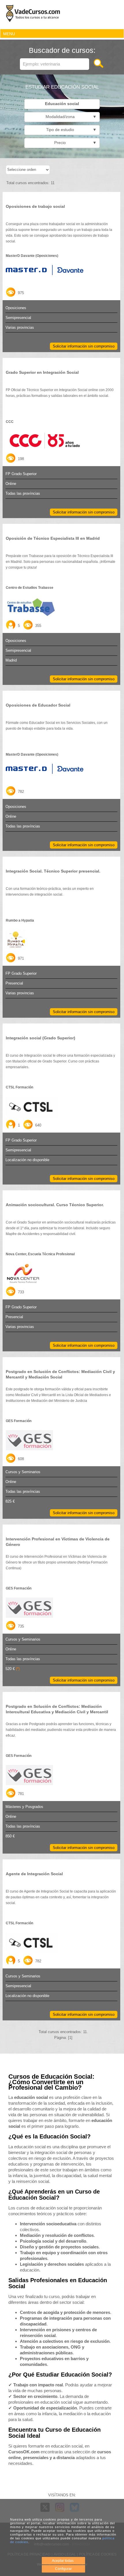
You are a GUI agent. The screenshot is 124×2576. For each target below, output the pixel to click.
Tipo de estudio (70, 130)
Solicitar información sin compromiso (84, 346)
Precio (74, 143)
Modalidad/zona (70, 117)
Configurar (63, 2569)
